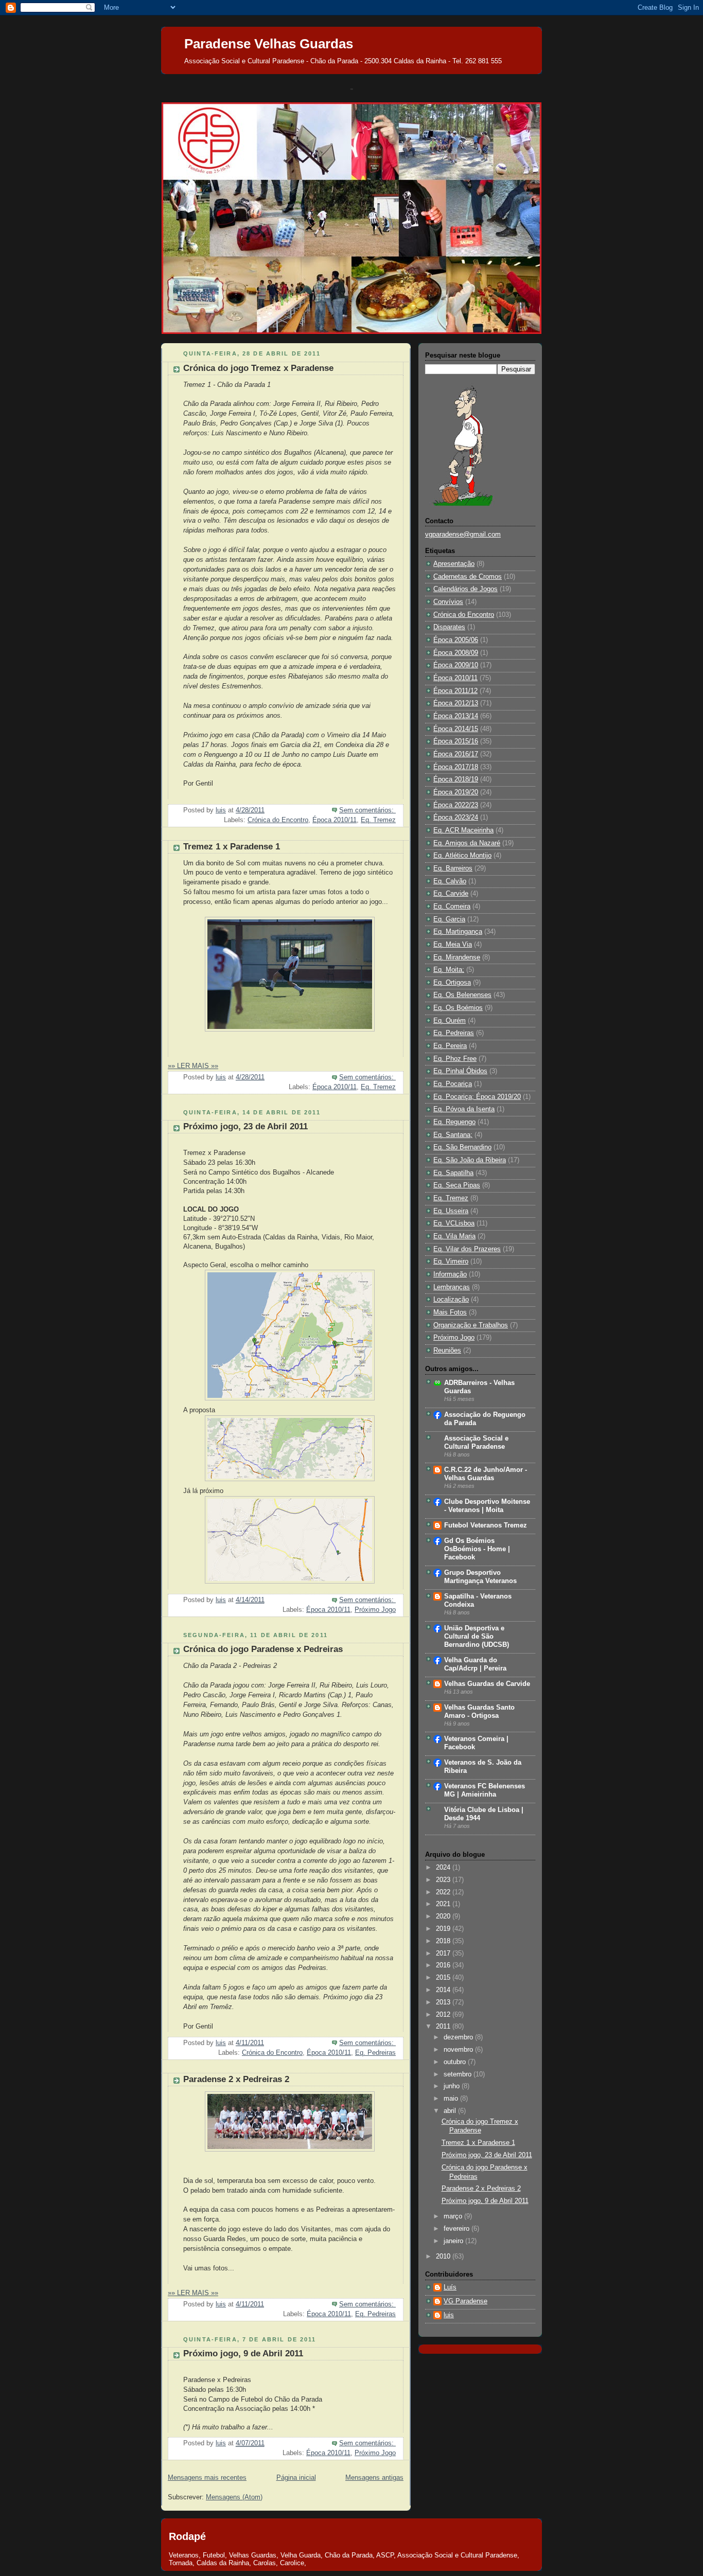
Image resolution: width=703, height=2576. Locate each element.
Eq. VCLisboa (454, 1223)
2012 (444, 2015)
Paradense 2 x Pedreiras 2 (236, 2079)
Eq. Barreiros (453, 868)
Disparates (449, 627)
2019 (444, 1929)
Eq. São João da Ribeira (470, 1160)
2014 (444, 1990)
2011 (444, 2027)
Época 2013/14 (456, 716)
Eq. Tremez (378, 820)
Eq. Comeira (452, 907)
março (454, 2216)
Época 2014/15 (456, 729)
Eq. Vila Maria (454, 1236)
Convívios (448, 602)
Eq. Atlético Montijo (462, 856)
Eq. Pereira (450, 1046)
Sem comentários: (367, 810)
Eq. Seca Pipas (457, 1185)
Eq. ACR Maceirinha (463, 830)
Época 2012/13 (456, 703)
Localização (451, 1300)
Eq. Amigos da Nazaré (467, 843)
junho (453, 2086)
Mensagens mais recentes (207, 2478)
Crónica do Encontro (278, 820)
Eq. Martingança (458, 932)
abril (451, 2111)
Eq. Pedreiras (375, 2053)
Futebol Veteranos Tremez (486, 1525)
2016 (444, 1965)
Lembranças (452, 1287)
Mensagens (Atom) (234, 2497)
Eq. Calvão (450, 881)
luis (449, 2315)
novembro (459, 2050)
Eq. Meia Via (453, 945)
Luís (450, 2287)
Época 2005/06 (456, 640)
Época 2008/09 (456, 653)
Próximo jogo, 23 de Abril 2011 (245, 1126)
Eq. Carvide (451, 894)
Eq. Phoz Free (455, 1059)
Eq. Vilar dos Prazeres (467, 1249)
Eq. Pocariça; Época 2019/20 (477, 1097)
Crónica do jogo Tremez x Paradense (258, 368)
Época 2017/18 (456, 767)
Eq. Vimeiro (451, 1262)
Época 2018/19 (456, 779)
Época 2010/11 (335, 820)
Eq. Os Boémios (458, 1008)
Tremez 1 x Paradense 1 (232, 847)
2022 (444, 1892)
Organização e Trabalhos (471, 1325)
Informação (450, 1274)
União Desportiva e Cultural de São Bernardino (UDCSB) (477, 1637)
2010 (444, 2257)
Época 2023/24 (456, 818)
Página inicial (296, 2478)
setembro (459, 2074)
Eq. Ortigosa (452, 983)
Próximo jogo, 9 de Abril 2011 (243, 2353)
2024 (444, 1868)
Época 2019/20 (456, 792)
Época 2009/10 (456, 665)
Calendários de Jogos (465, 589)
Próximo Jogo (375, 1610)
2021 (444, 1904)
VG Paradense (465, 2301)
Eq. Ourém (450, 1021)
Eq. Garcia (449, 919)
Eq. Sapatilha (453, 1173)
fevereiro (458, 2229)
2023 (444, 1880)
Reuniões (447, 1351)
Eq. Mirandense (457, 957)
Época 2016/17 (456, 754)
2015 (444, 1978)
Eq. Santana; (453, 1135)
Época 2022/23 (456, 805)
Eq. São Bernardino (462, 1147)
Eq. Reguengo (454, 1122)
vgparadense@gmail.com (463, 535)
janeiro (454, 2241)
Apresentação (454, 564)
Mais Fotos (450, 1312)
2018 (444, 1941)
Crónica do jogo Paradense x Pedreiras (263, 1649)
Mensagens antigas (374, 2478)
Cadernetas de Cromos (468, 577)
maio (452, 2099)
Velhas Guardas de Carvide (487, 1684)
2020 (444, 1916)
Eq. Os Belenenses (462, 995)
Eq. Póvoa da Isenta (464, 1109)
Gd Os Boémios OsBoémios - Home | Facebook (477, 1549)
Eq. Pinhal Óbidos (460, 1071)
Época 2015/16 (456, 741)
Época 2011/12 (455, 691)
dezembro (459, 2037)
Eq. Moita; (449, 970)
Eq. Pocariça (453, 1084)
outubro (456, 2062)
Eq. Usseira (451, 1211)
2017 (444, 1953)
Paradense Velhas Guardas (269, 44)
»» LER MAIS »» (193, 1066)
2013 (444, 2002)
